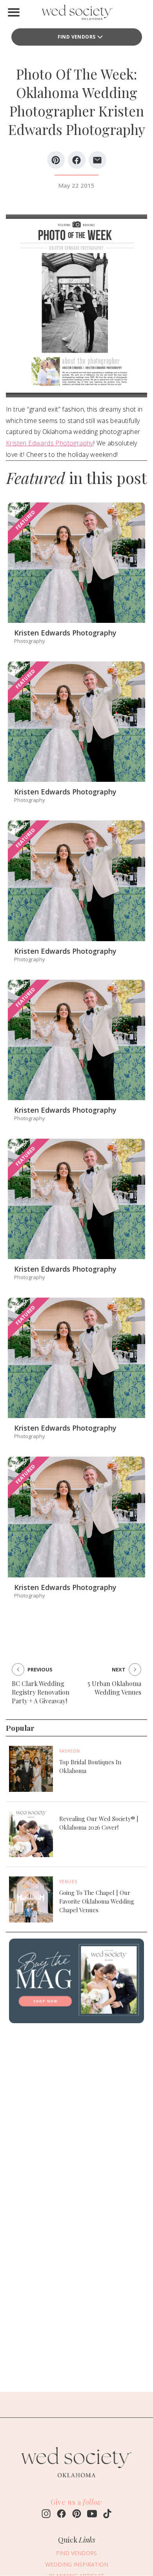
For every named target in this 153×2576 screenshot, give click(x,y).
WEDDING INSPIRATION (77, 2564)
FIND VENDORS (77, 37)
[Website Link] (76, 2481)
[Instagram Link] (46, 2515)
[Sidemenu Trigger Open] (14, 12)
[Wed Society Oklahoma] (76, 14)
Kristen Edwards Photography (50, 443)
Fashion (70, 1751)
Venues (68, 1882)
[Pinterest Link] (77, 2515)
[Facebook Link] (61, 2515)
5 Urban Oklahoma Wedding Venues (114, 1688)
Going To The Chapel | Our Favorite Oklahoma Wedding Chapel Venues (97, 1901)
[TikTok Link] (107, 2515)
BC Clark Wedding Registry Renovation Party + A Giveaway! (41, 1692)
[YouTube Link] (92, 2515)
